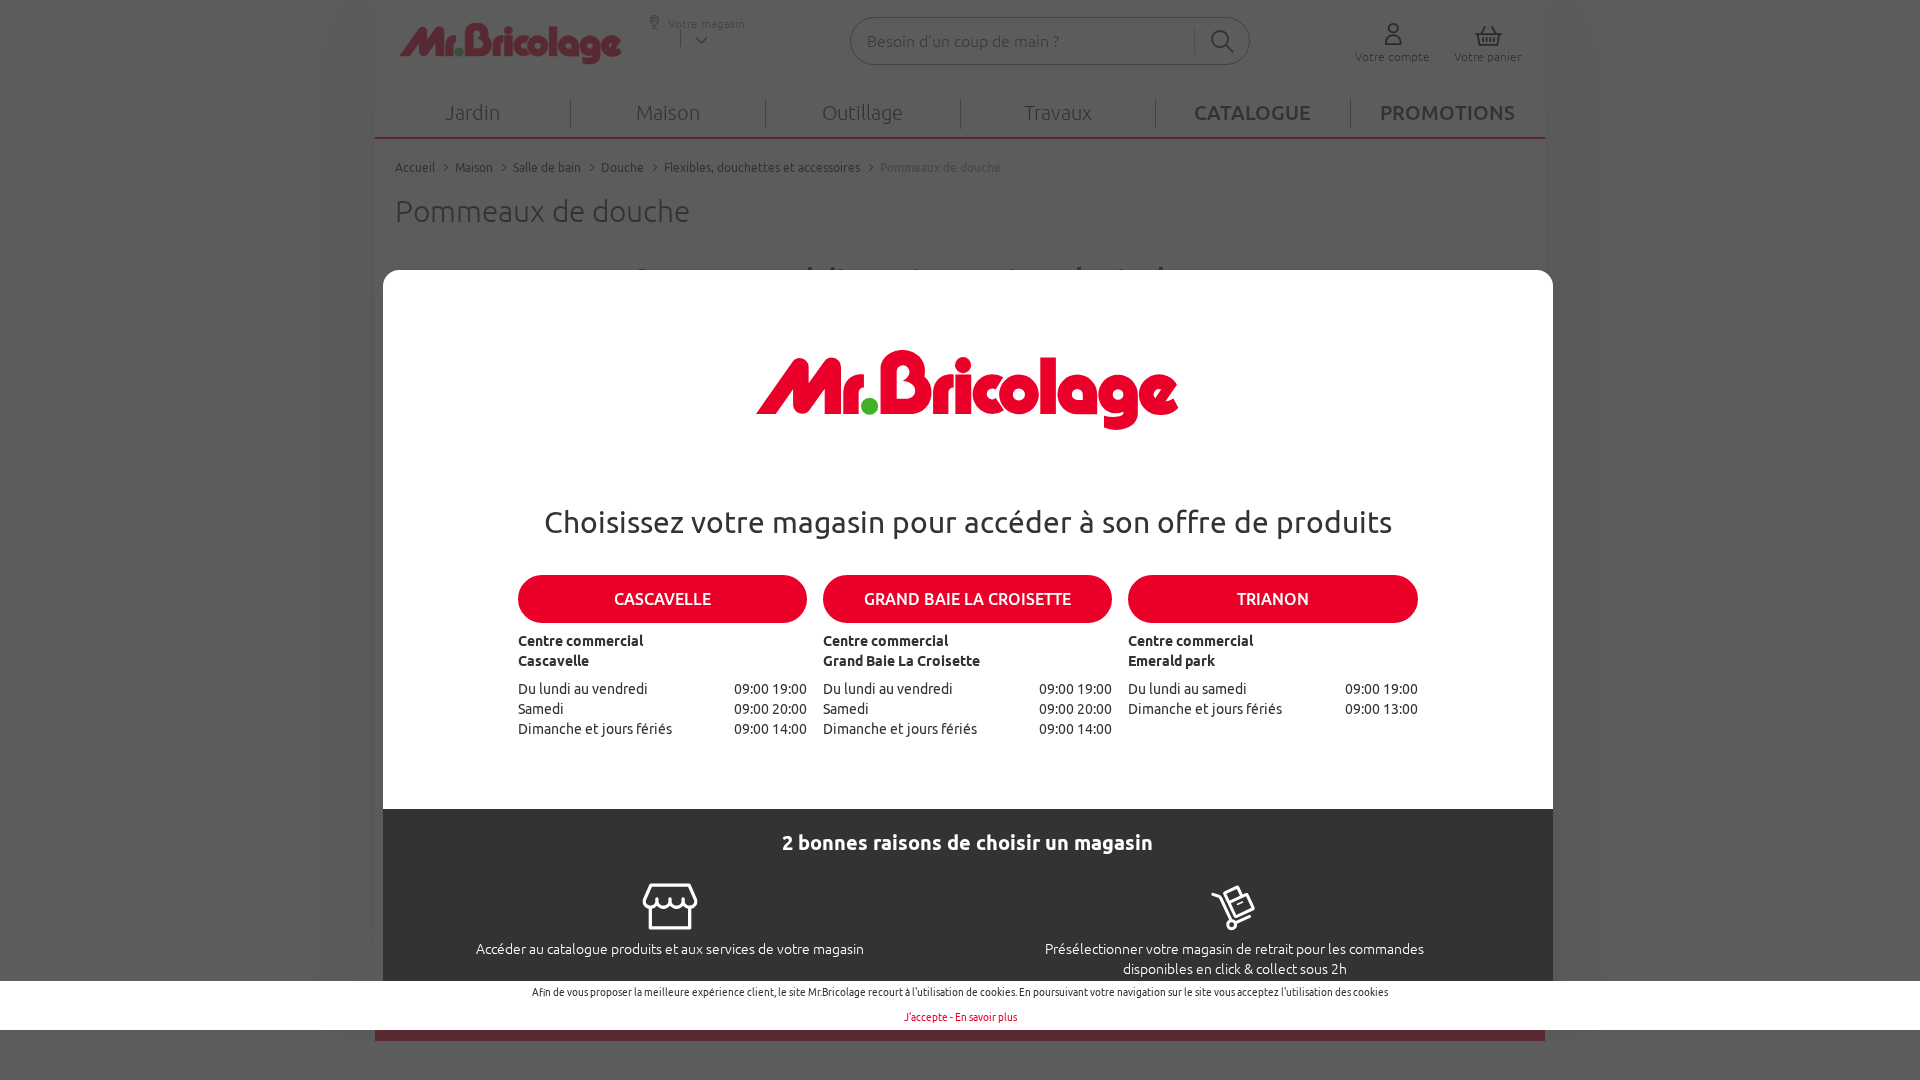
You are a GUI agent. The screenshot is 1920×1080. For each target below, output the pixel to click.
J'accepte (926, 1017)
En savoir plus (986, 1017)
